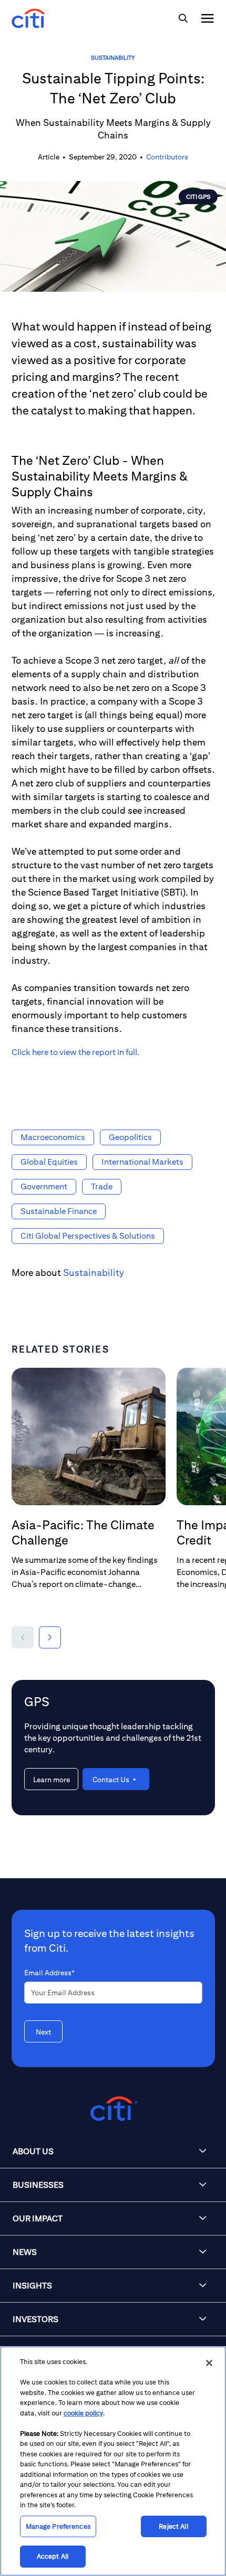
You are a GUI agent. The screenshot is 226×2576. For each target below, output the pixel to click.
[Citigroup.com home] (113, 2109)
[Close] (209, 2363)
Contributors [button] (167, 157)
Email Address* (49, 1973)
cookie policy (83, 2413)
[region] (113, 2461)
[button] (23, 1637)
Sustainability (113, 57)
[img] (183, 18)
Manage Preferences (58, 2526)
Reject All (173, 2526)
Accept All (53, 2556)
